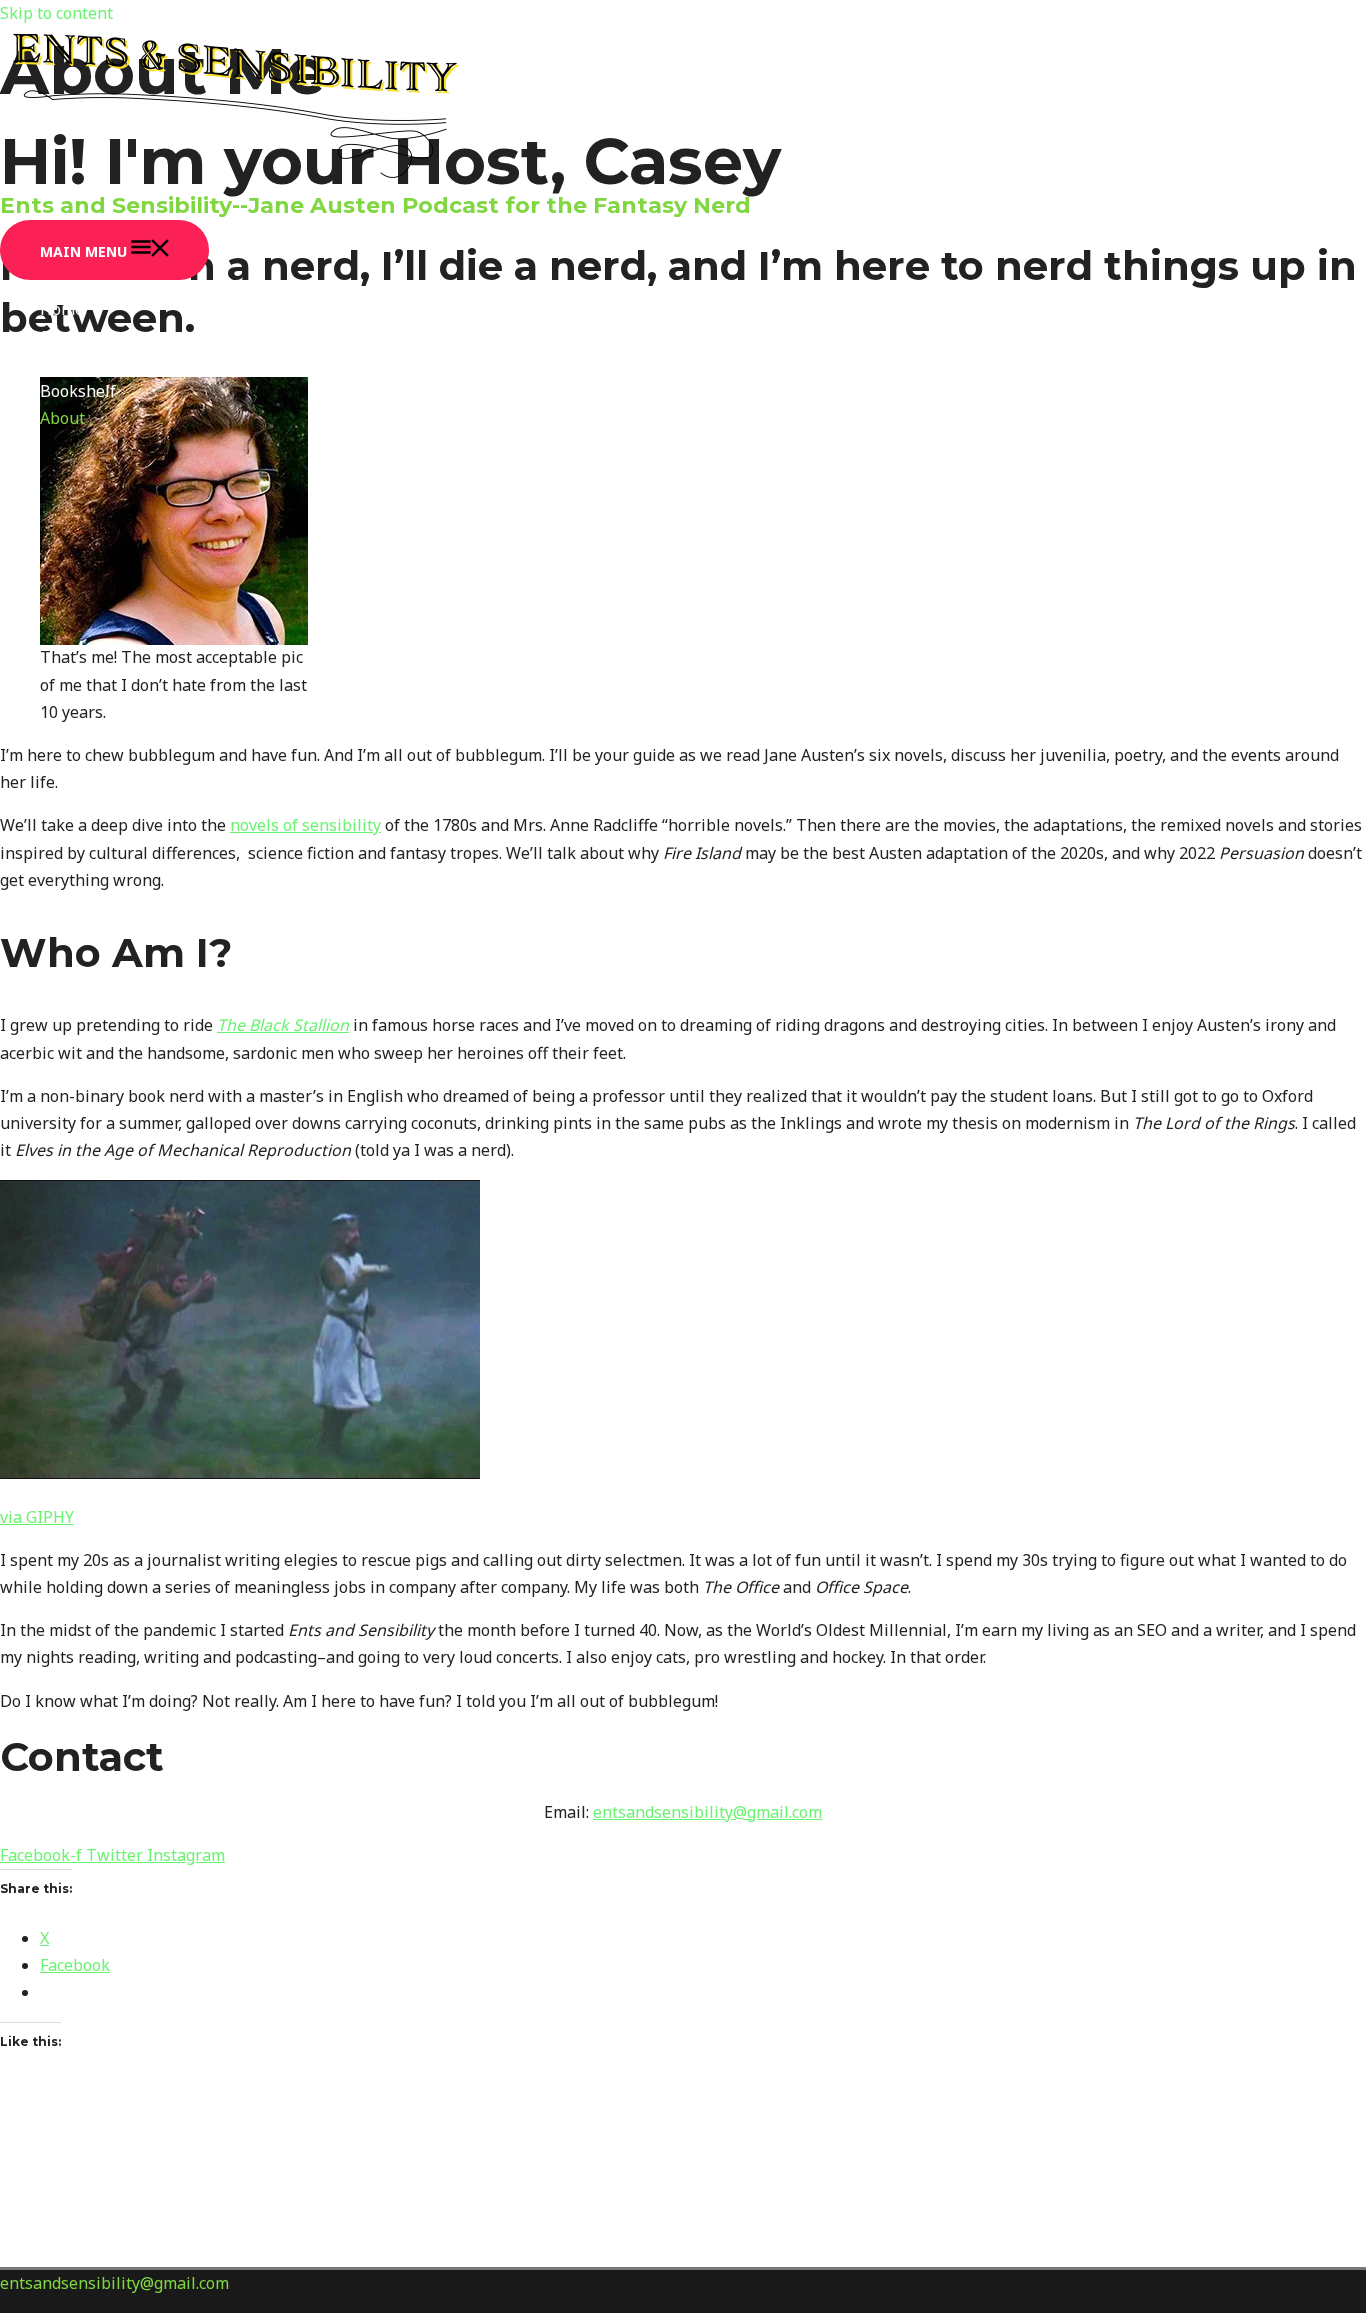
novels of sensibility (305, 825)
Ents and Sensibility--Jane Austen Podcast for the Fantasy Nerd (375, 205)
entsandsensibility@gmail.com (707, 1812)
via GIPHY (37, 1517)
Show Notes (85, 337)
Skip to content (56, 13)
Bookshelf (78, 391)
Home (62, 309)
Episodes (73, 364)
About (62, 418)
